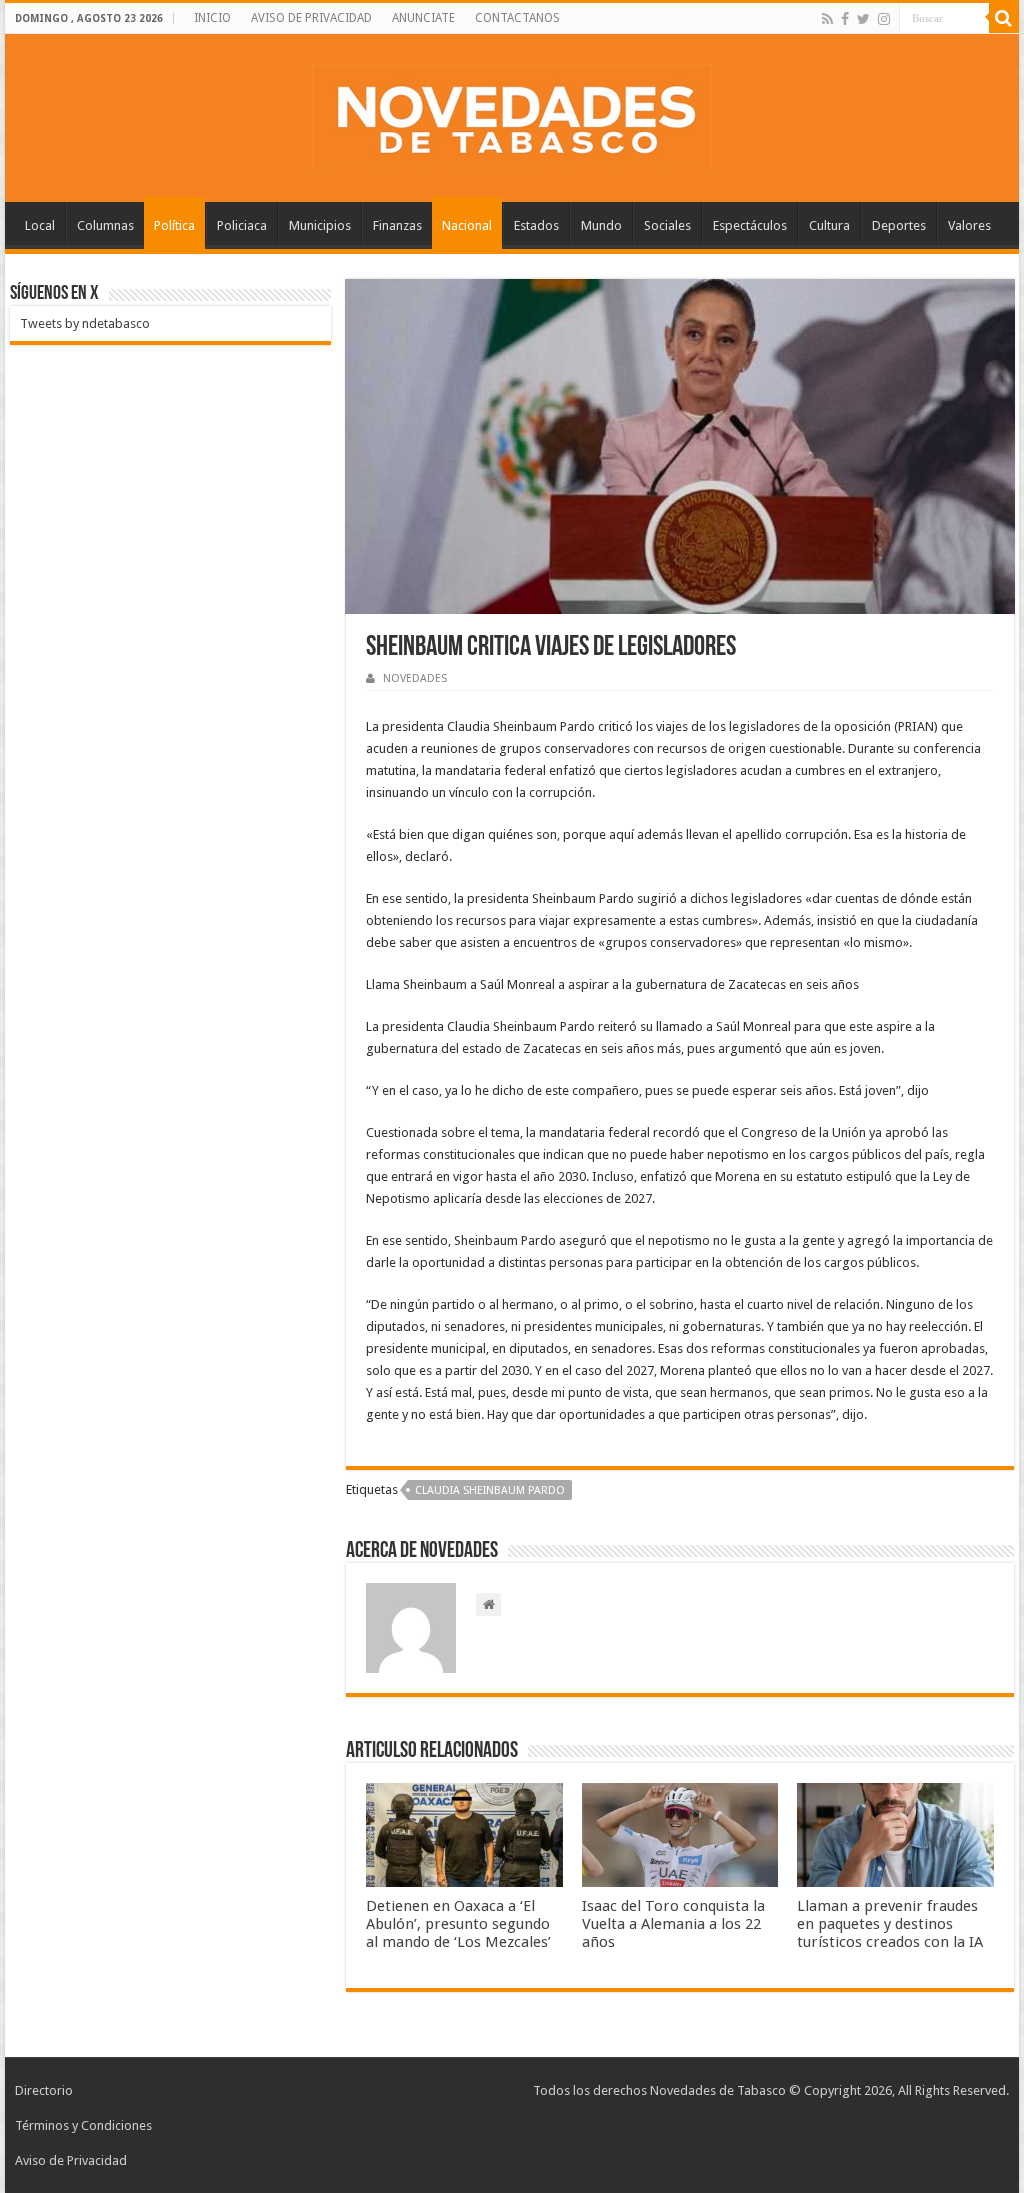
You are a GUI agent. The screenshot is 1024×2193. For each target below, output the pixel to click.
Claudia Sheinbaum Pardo (490, 1490)
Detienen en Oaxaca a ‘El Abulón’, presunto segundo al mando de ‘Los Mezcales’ (458, 1924)
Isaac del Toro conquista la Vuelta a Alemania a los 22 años (673, 1924)
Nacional (467, 225)
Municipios (320, 225)
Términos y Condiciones (83, 2125)
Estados (536, 225)
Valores (969, 225)
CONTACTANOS (517, 18)
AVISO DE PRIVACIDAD (311, 18)
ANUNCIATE (423, 18)
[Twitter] (863, 19)
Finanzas (397, 225)
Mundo (601, 225)
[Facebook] (845, 19)
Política (174, 225)
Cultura (829, 225)
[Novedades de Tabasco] (512, 114)
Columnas (105, 225)
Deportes (899, 225)
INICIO (212, 18)
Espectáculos (750, 225)
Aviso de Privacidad (71, 2160)
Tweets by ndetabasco (85, 323)
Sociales (667, 225)
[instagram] (884, 19)
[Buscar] (1004, 18)
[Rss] (827, 19)
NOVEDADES (415, 678)
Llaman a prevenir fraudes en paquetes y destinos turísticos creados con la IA (890, 1924)
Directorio (44, 2090)
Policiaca (242, 225)
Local (40, 225)
